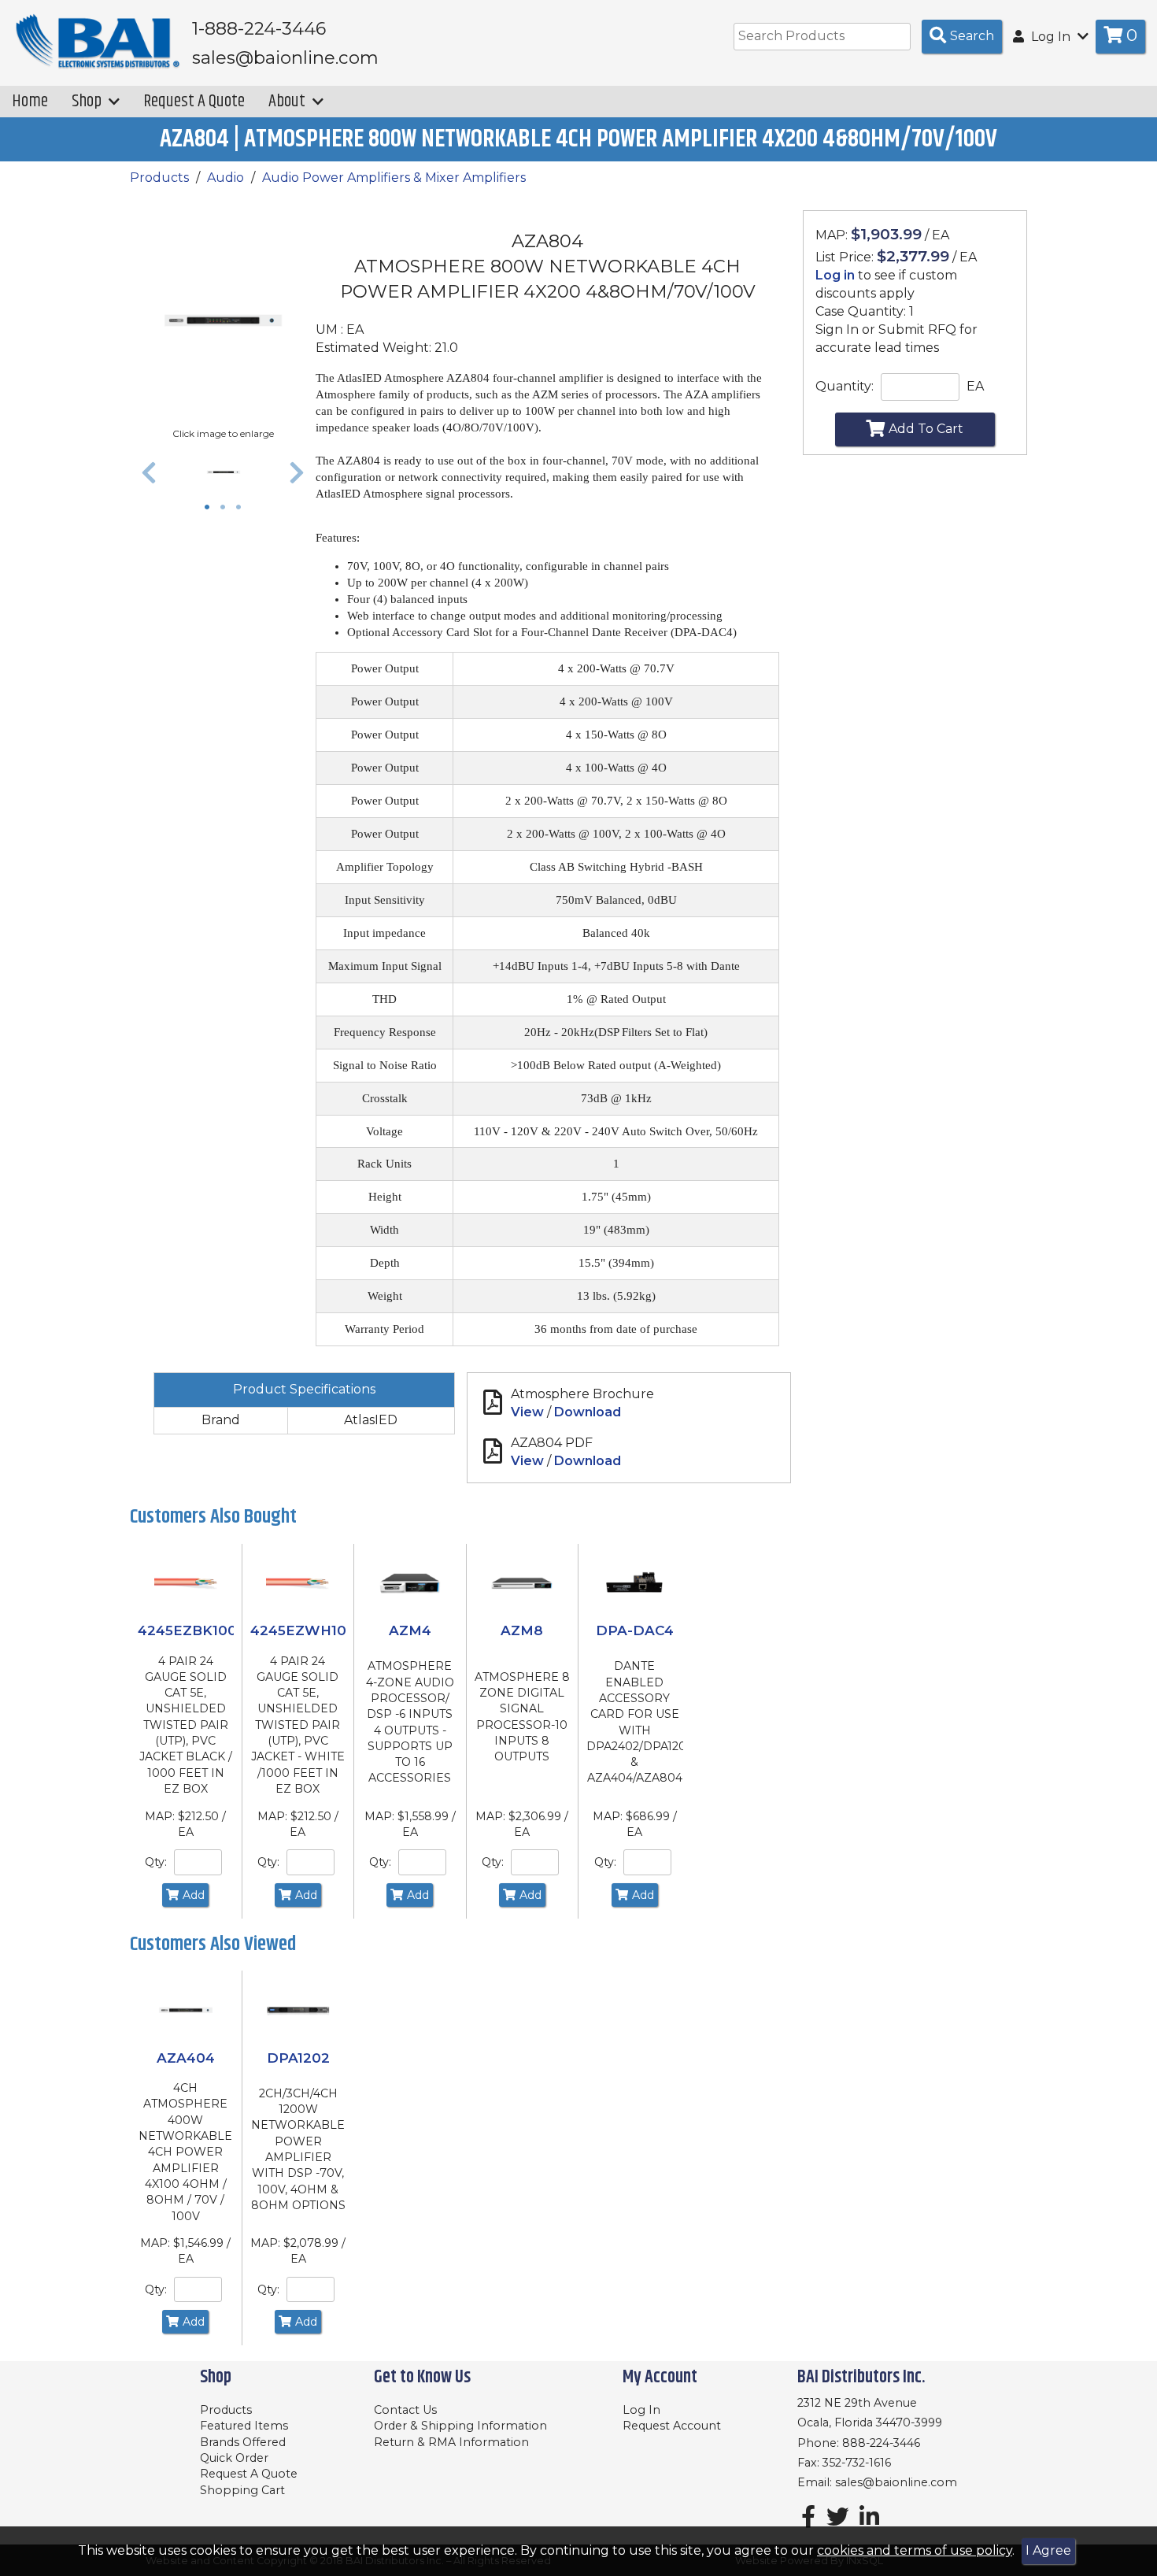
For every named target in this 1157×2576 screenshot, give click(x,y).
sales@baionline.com (896, 2482)
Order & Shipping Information (460, 2426)
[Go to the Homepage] (98, 42)
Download (588, 1412)
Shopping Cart (242, 2490)
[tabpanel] (223, 472)
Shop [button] (88, 101)
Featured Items (244, 2426)
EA (975, 386)
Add (194, 1895)
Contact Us (405, 2410)
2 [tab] (227, 509)
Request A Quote (194, 101)
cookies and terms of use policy (915, 2550)
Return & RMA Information (451, 2442)
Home (30, 101)
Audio (225, 178)
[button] (149, 472)
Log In (641, 2410)
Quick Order (234, 2458)
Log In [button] (1051, 37)
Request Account (672, 2426)
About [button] (288, 101)
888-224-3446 (881, 2443)
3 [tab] (242, 509)
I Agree (1048, 2550)
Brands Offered (243, 2442)
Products (159, 178)
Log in (835, 275)
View (527, 1412)
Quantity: (845, 386)
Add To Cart (926, 429)
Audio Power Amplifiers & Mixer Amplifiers (394, 178)
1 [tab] (211, 509)
